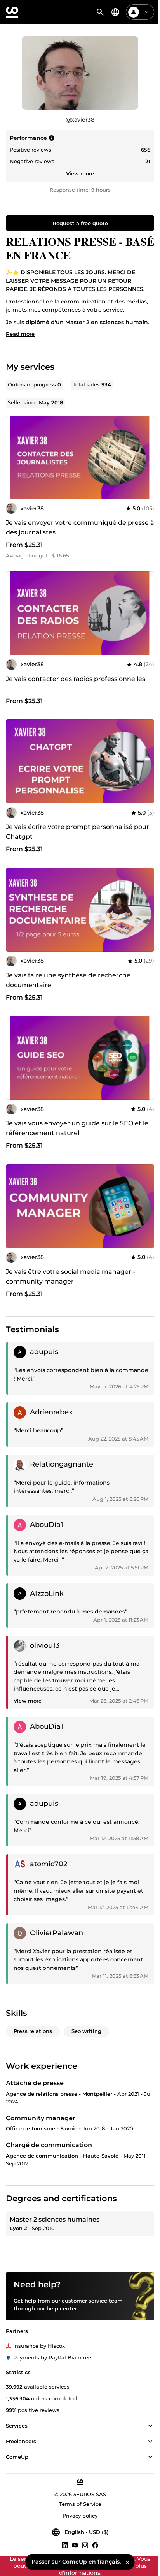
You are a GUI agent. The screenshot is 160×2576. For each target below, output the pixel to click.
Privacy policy (80, 2516)
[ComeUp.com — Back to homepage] (12, 12)
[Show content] (150, 2426)
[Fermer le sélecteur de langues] (128, 2562)
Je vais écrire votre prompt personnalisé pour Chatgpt (77, 832)
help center (62, 2308)
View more (80, 173)
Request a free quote (80, 223)
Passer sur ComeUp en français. (76, 2562)
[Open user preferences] (147, 12)
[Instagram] (85, 2545)
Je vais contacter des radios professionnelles (76, 679)
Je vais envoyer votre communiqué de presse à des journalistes (80, 527)
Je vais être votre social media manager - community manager (70, 1277)
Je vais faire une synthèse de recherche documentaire (68, 980)
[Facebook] (95, 2545)
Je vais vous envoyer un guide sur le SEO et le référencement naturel (77, 1128)
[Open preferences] (115, 12)
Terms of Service (80, 2504)
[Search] (100, 12)
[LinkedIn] (65, 2545)
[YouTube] (75, 2545)
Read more (20, 334)
